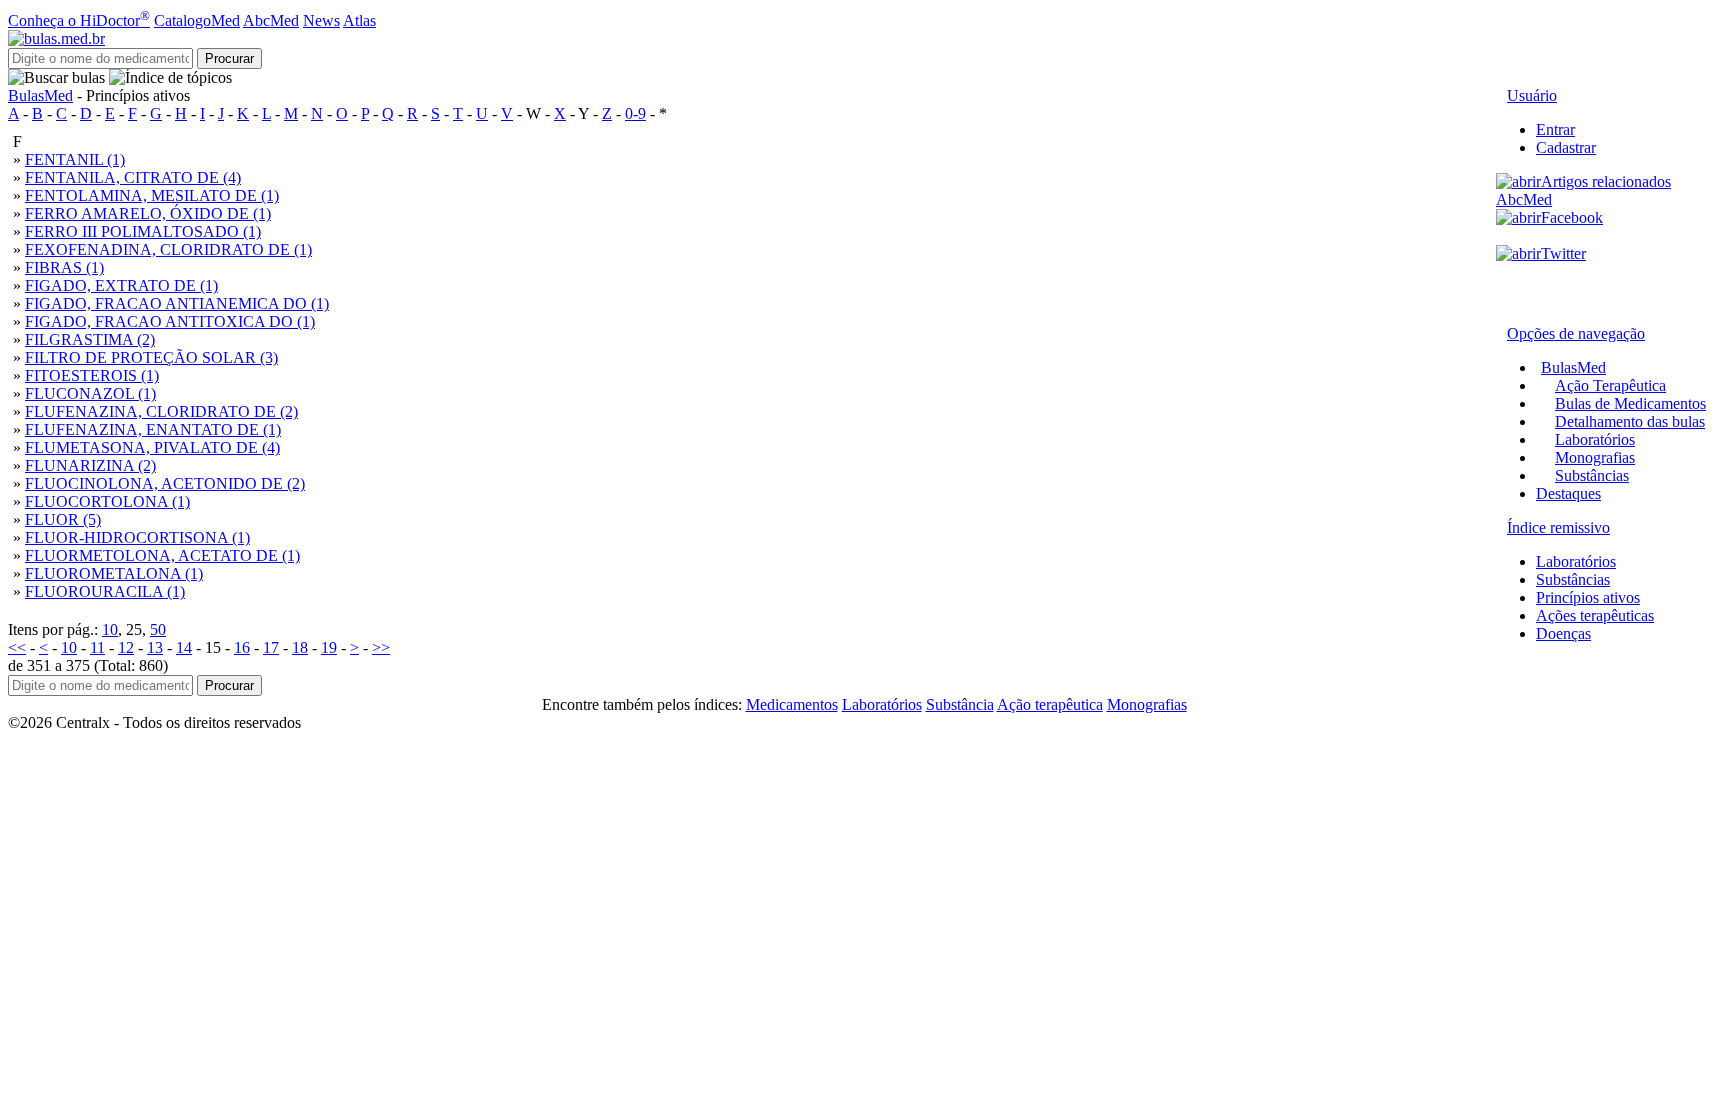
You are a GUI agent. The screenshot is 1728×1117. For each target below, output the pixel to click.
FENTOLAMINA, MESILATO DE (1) (152, 195)
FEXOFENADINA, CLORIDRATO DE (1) (168, 249)
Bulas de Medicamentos (1630, 403)
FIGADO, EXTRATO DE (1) (121, 285)
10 (110, 629)
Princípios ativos (1588, 597)
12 (126, 647)
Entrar (1555, 129)
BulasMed (40, 95)
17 (271, 647)
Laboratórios (1595, 439)
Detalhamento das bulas (1630, 421)
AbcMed (271, 20)
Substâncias (1592, 475)
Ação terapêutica (1050, 704)
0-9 (635, 113)
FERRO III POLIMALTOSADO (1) (143, 231)
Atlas (359, 20)
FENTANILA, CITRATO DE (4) (133, 177)
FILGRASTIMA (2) (90, 339)
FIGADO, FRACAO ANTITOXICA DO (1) (170, 321)
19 (329, 647)
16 (242, 647)
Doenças (1563, 633)
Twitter (1563, 253)
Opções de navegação (1576, 333)
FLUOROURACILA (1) (105, 591)
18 (300, 647)
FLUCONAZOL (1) (90, 393)
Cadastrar (1566, 147)
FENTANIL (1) (75, 159)
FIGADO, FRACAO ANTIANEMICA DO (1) (177, 303)
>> (381, 647)
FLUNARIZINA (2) (90, 465)
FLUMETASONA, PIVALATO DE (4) (152, 447)
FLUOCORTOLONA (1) (107, 501)
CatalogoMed (197, 20)
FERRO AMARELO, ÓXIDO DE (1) (148, 213)
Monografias (1595, 457)
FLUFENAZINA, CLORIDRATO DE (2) (161, 411)
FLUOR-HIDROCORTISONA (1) (137, 537)
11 (97, 647)
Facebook (1572, 217)
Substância (960, 704)
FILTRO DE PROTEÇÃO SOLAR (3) (151, 357)
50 (158, 629)
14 (184, 647)
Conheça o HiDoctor (79, 20)
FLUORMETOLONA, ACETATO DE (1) (162, 555)
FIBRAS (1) (64, 267)
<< (17, 647)
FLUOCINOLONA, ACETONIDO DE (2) (165, 483)
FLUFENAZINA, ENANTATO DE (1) (153, 429)
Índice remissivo (1558, 527)
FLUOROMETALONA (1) (114, 573)
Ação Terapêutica (1610, 385)
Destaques (1568, 493)
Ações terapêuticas (1595, 615)
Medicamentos (792, 704)
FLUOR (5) (63, 519)
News (321, 20)
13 (155, 647)
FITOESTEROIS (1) (92, 375)
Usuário (1532, 95)
